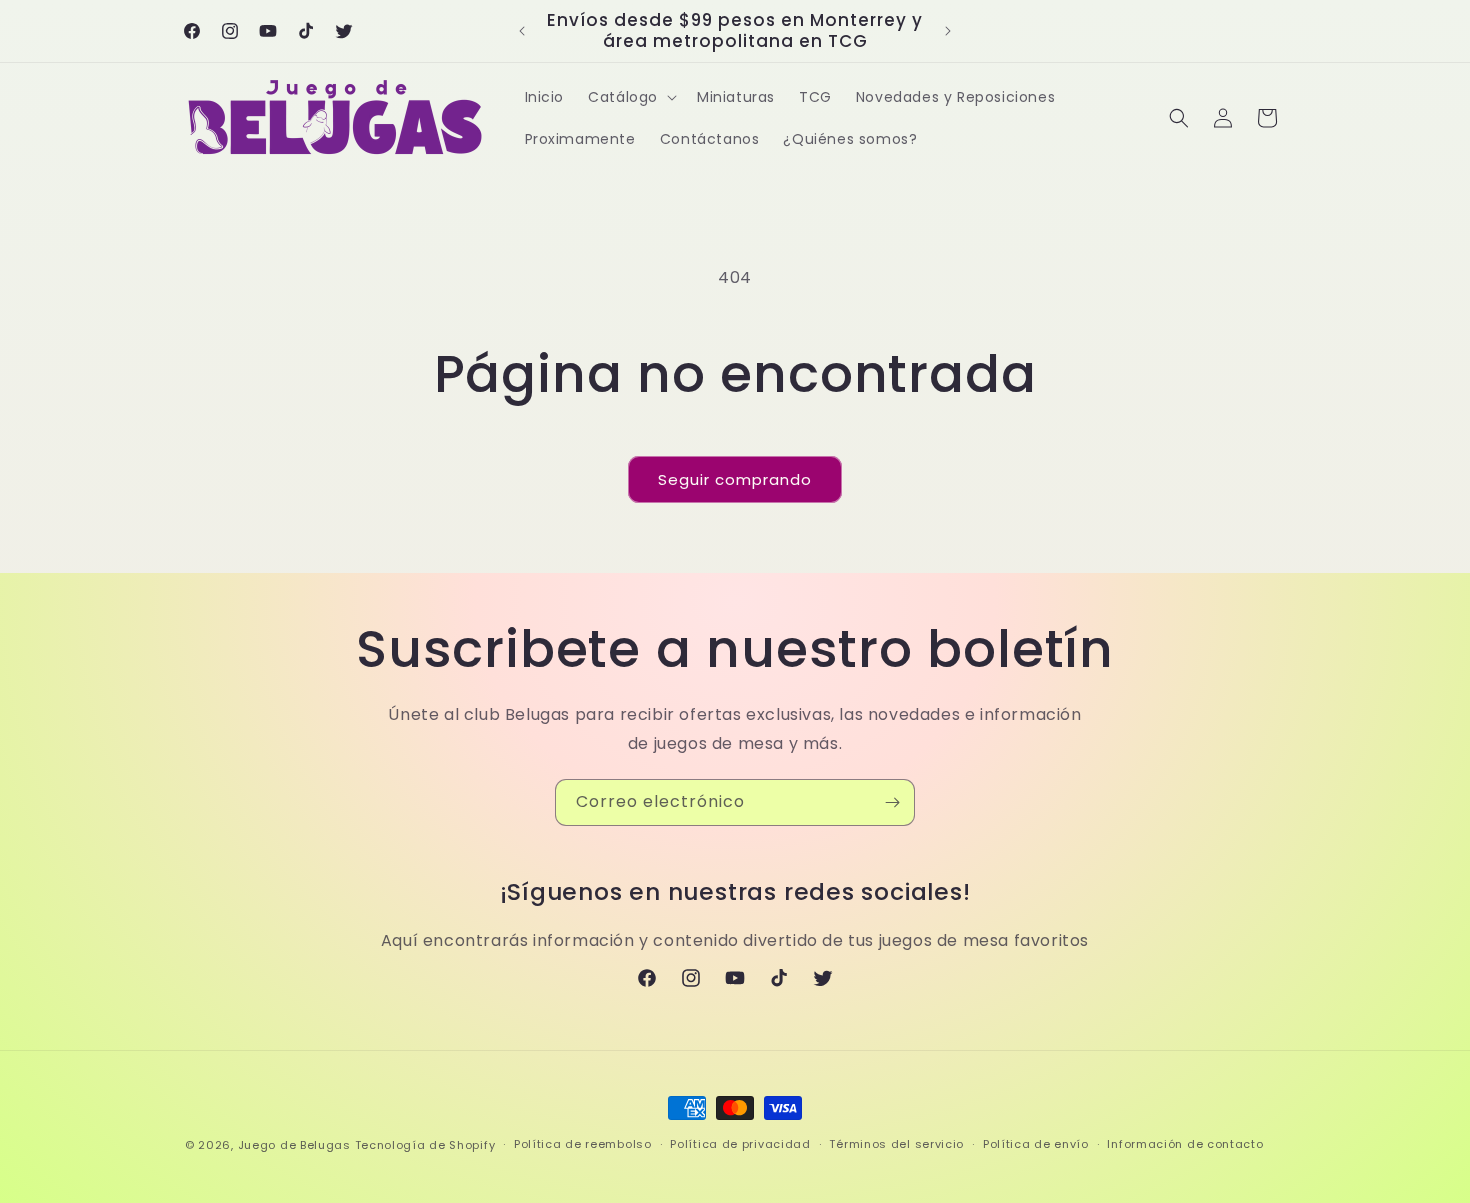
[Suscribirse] (892, 802)
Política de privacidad (740, 1144)
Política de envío (1036, 1144)
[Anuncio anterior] (522, 31)
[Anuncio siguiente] (948, 31)
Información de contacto (1185, 1144)
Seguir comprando (735, 479)
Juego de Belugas (294, 1145)
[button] (630, 97)
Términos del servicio (896, 1144)
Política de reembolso (583, 1144)
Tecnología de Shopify (425, 1145)
